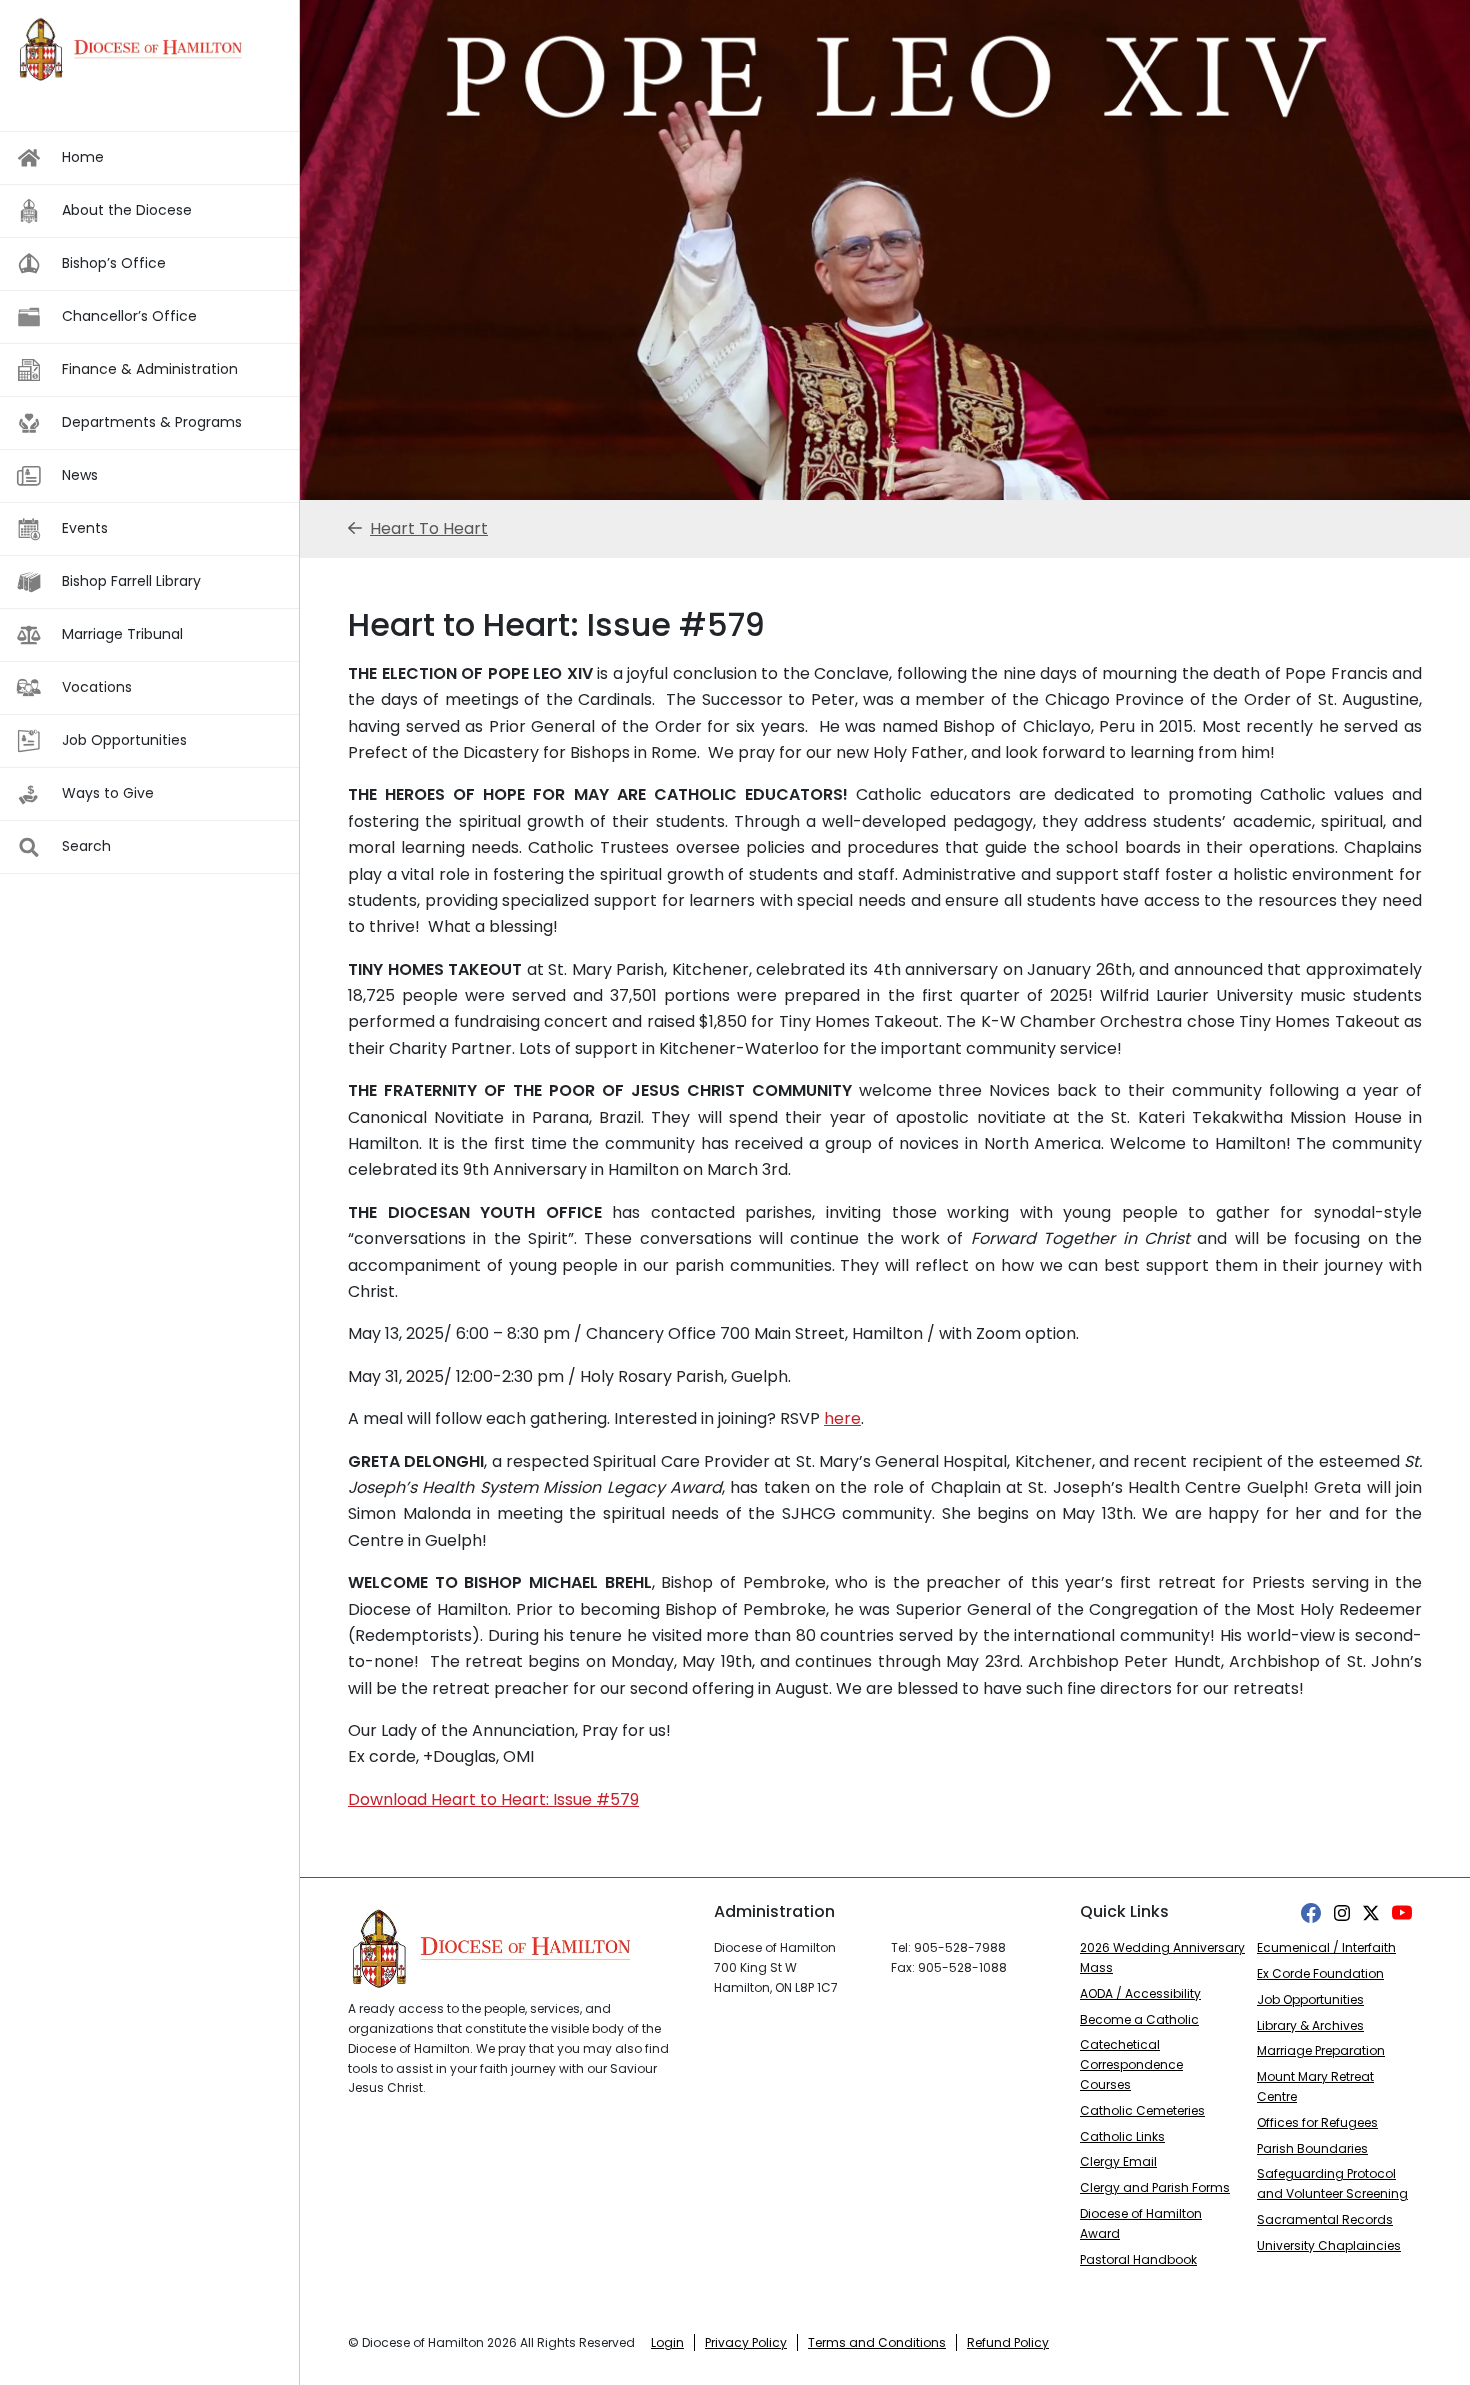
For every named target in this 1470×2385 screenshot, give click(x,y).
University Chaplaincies (1329, 2245)
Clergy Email (1118, 2161)
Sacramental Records (1325, 2219)
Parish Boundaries (1312, 2148)
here (842, 1418)
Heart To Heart (429, 528)
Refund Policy (1008, 2342)
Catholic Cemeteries (1142, 2110)
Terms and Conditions (877, 2342)
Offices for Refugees (1317, 2122)
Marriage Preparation (1321, 2050)
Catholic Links (1122, 2136)
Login (667, 2342)
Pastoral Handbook (1138, 2259)
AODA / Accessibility (1140, 1993)
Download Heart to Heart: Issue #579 (493, 1799)
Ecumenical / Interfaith (1326, 1947)
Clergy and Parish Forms (1155, 2187)
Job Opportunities (1310, 1999)
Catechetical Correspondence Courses (1131, 2064)
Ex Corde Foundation (1320, 1973)
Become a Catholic (1139, 2019)
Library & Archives (1310, 2025)
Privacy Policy (746, 2342)
